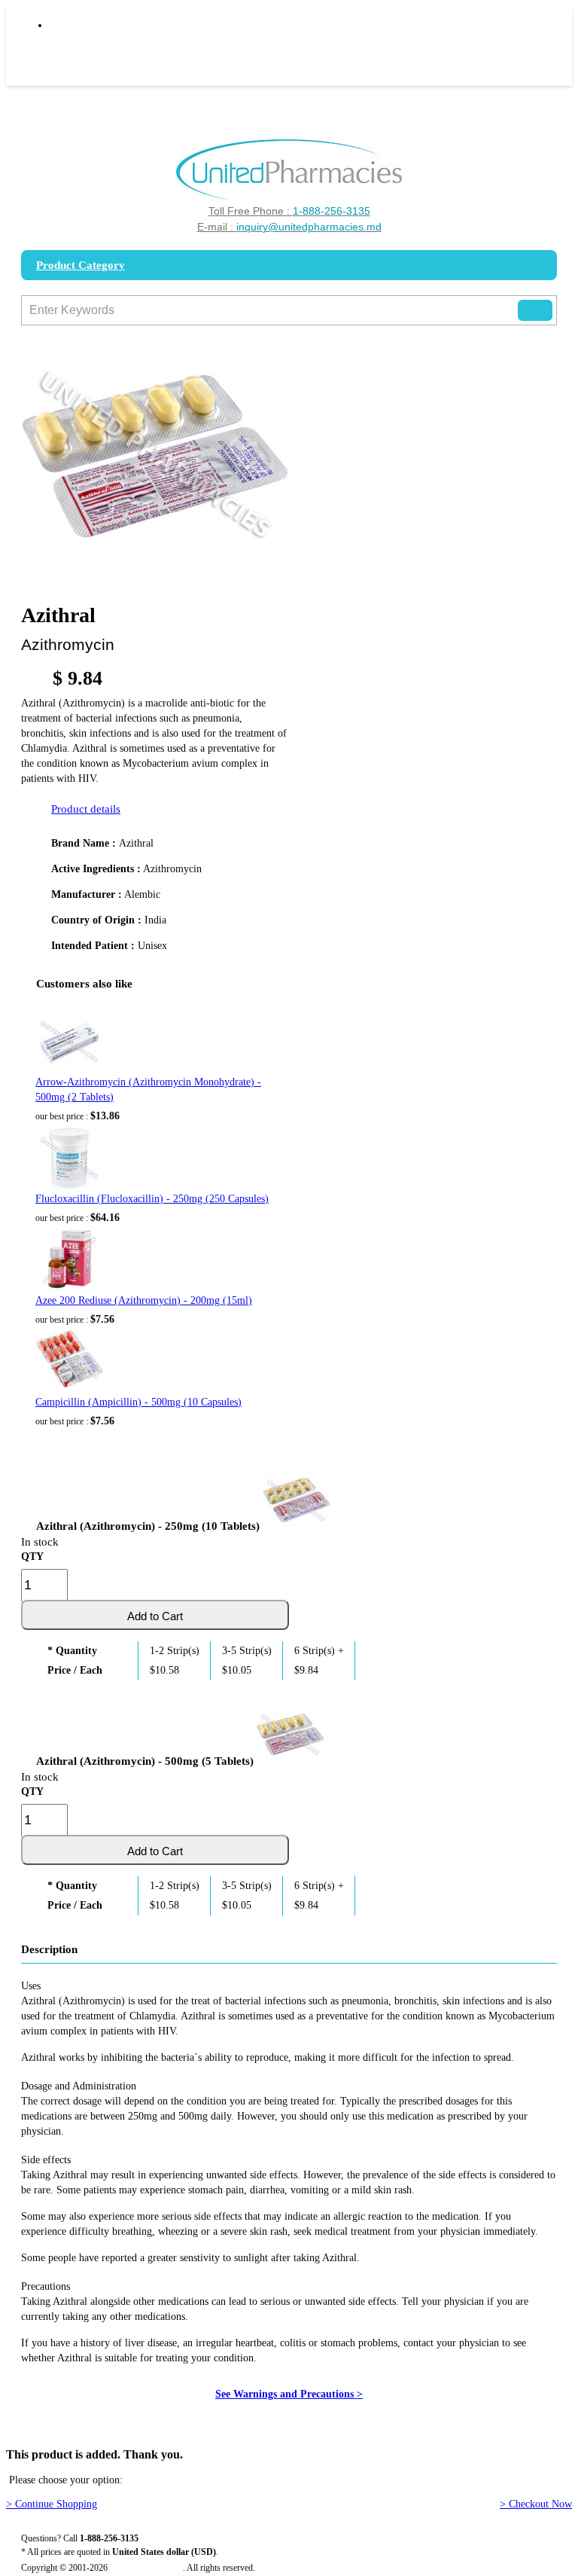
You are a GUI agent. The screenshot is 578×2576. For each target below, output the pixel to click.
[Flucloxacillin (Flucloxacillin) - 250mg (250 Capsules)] (69, 1158)
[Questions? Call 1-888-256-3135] (289, 170)
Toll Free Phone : (289, 211)
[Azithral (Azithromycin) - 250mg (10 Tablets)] (297, 1497)
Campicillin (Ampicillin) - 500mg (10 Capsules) (138, 1402)
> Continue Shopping (52, 2504)
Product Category (81, 265)
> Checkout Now (536, 2504)
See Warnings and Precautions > (289, 2394)
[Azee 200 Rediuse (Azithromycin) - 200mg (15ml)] (69, 1259)
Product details (86, 809)
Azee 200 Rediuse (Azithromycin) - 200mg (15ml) (144, 1300)
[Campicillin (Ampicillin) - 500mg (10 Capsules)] (69, 1361)
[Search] (535, 310)
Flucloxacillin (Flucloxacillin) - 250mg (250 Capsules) (152, 1199)
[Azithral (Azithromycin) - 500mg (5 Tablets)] (291, 1732)
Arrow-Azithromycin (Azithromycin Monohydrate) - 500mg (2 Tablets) (148, 1090)
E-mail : (289, 227)
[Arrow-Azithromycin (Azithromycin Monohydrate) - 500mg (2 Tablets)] (69, 1041)
